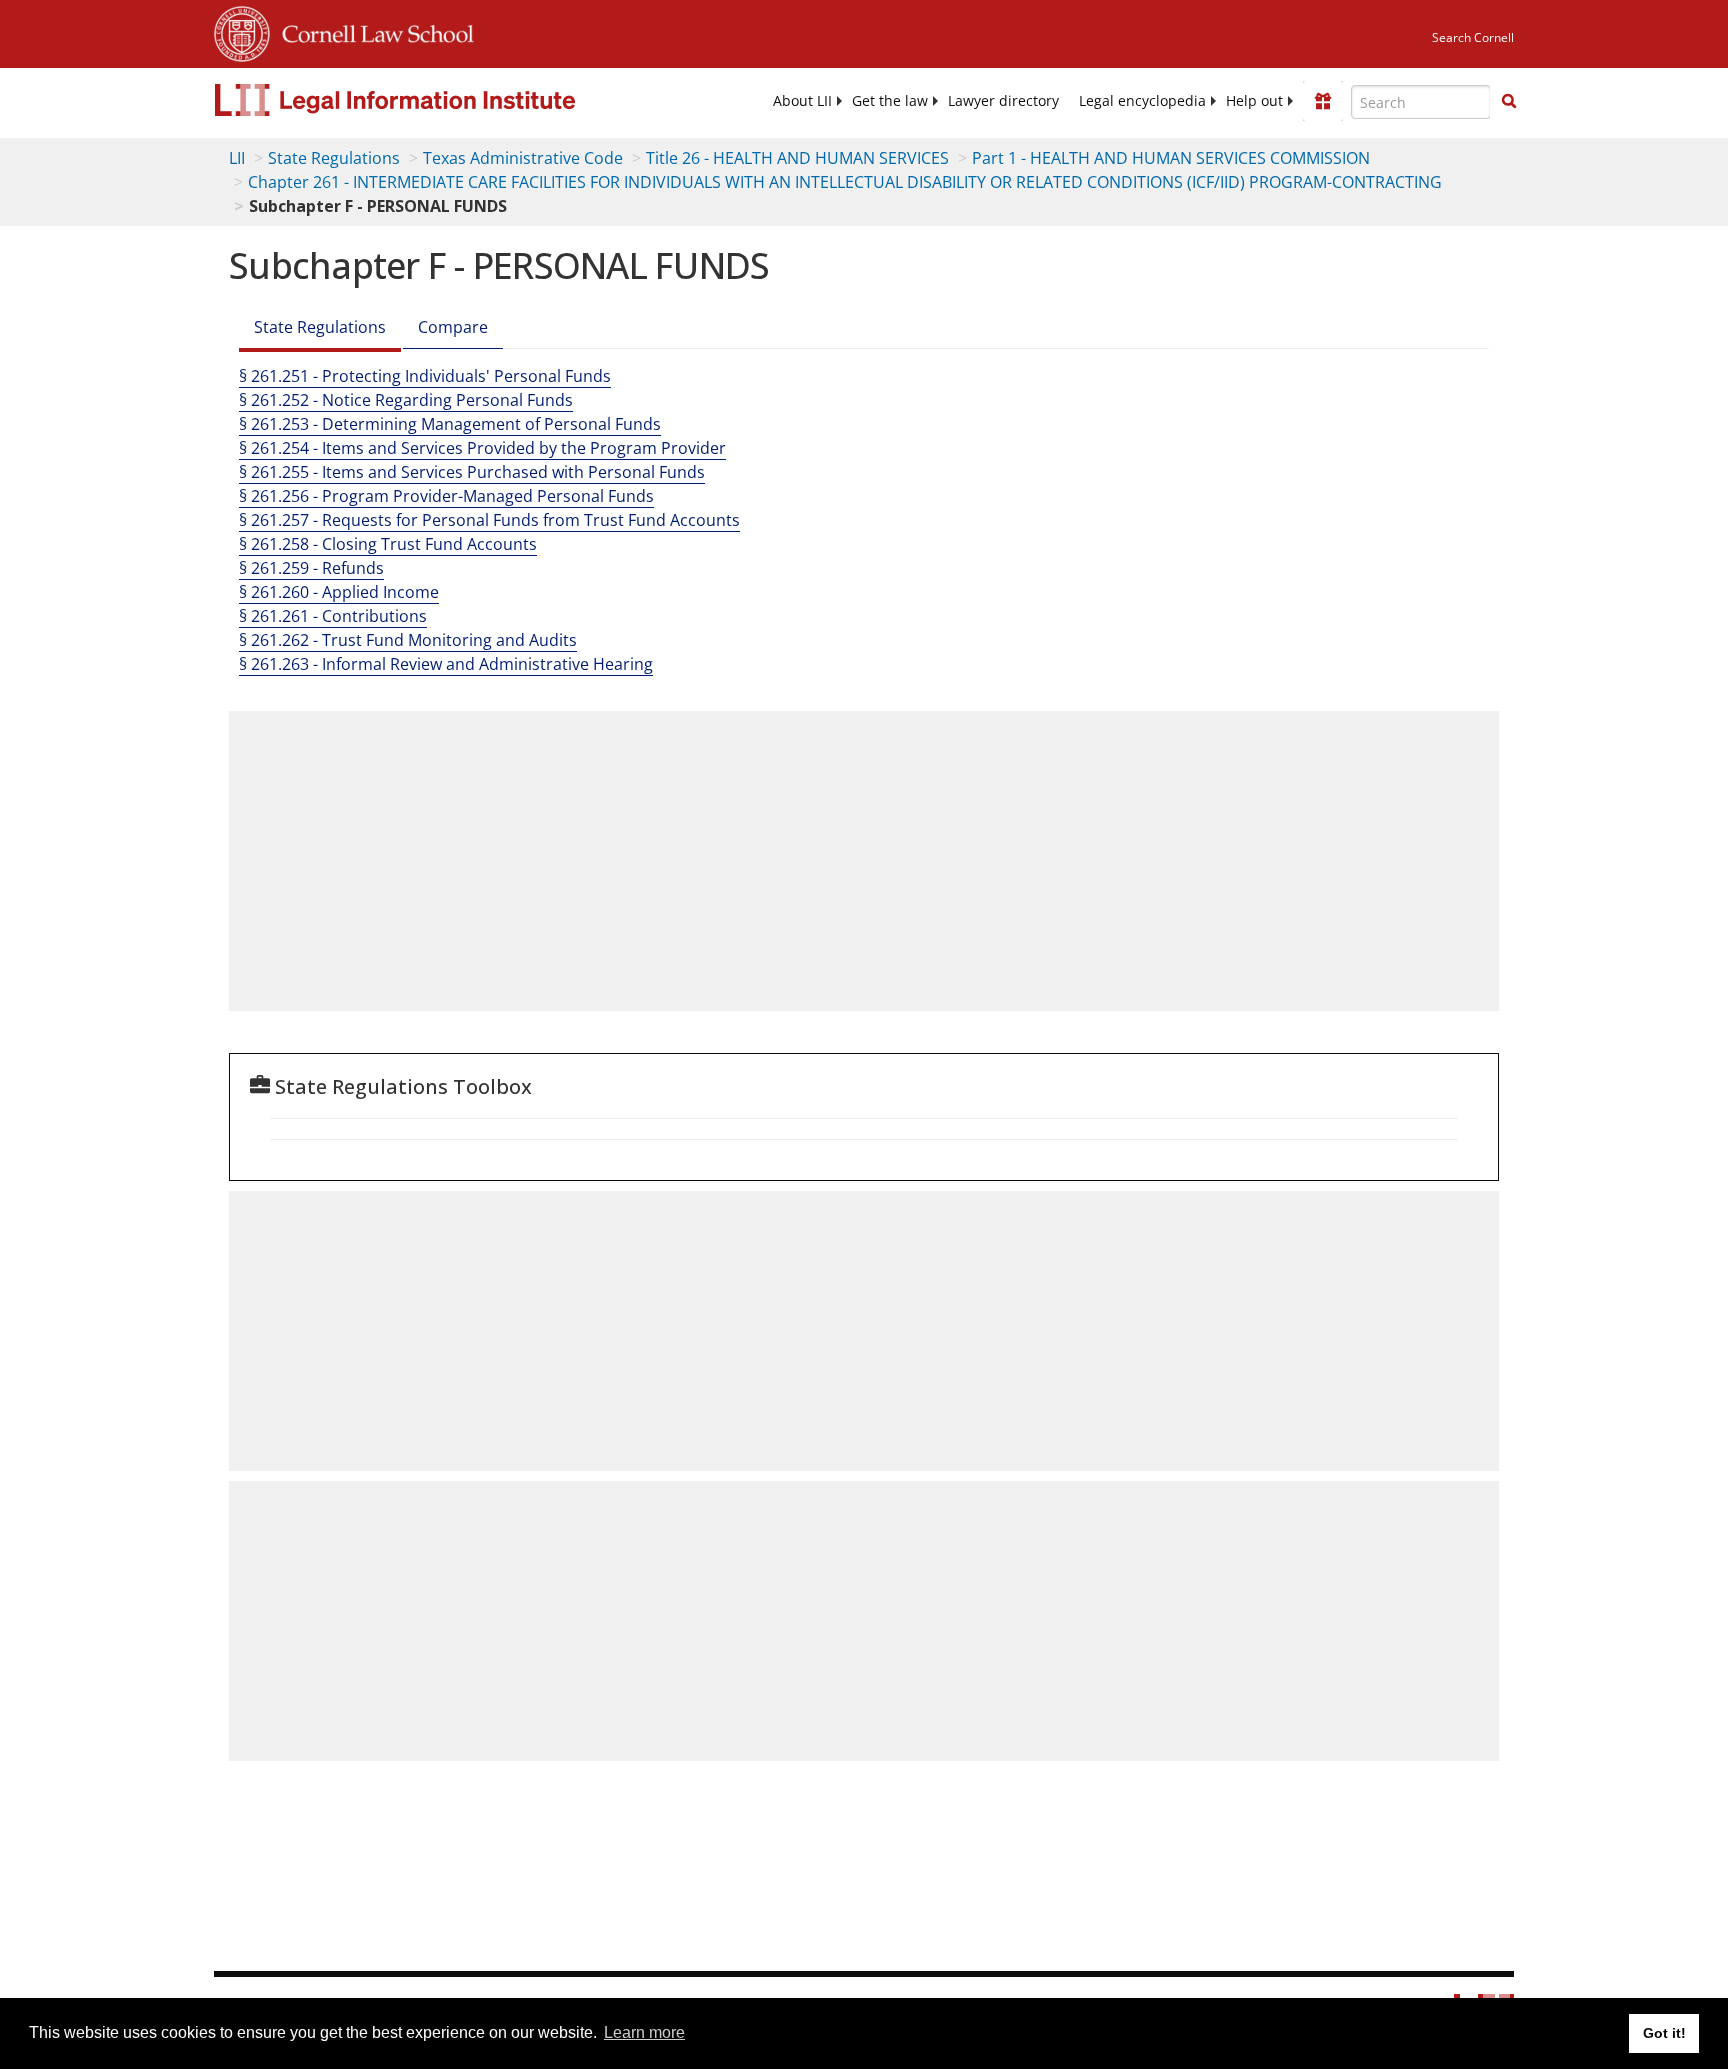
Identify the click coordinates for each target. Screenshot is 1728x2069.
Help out (1254, 101)
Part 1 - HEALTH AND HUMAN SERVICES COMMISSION (1171, 158)
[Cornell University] (242, 31)
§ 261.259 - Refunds (311, 568)
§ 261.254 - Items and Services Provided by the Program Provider (482, 448)
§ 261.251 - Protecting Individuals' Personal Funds (425, 376)
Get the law (890, 101)
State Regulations (334, 158)
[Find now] (1509, 102)
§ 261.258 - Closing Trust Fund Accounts (388, 544)
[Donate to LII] (1323, 101)
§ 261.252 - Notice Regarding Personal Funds (406, 400)
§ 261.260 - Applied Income (339, 592)
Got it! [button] (1664, 2033)
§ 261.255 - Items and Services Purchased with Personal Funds (472, 472)
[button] (1509, 101)
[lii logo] (439, 100)
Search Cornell (1473, 37)
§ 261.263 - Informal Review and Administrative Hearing (446, 664)
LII (237, 158)
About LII (802, 101)
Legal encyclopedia (1142, 101)
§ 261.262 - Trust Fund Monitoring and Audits (408, 640)
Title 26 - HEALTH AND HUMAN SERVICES (797, 158)
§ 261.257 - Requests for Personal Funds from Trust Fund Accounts (489, 520)
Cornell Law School (372, 31)
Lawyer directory (1003, 101)
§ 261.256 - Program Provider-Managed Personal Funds (446, 496)
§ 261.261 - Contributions (333, 616)
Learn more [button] (644, 2032)
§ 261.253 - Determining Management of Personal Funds (450, 424)
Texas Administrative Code (523, 158)
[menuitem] (802, 101)
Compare (453, 327)
